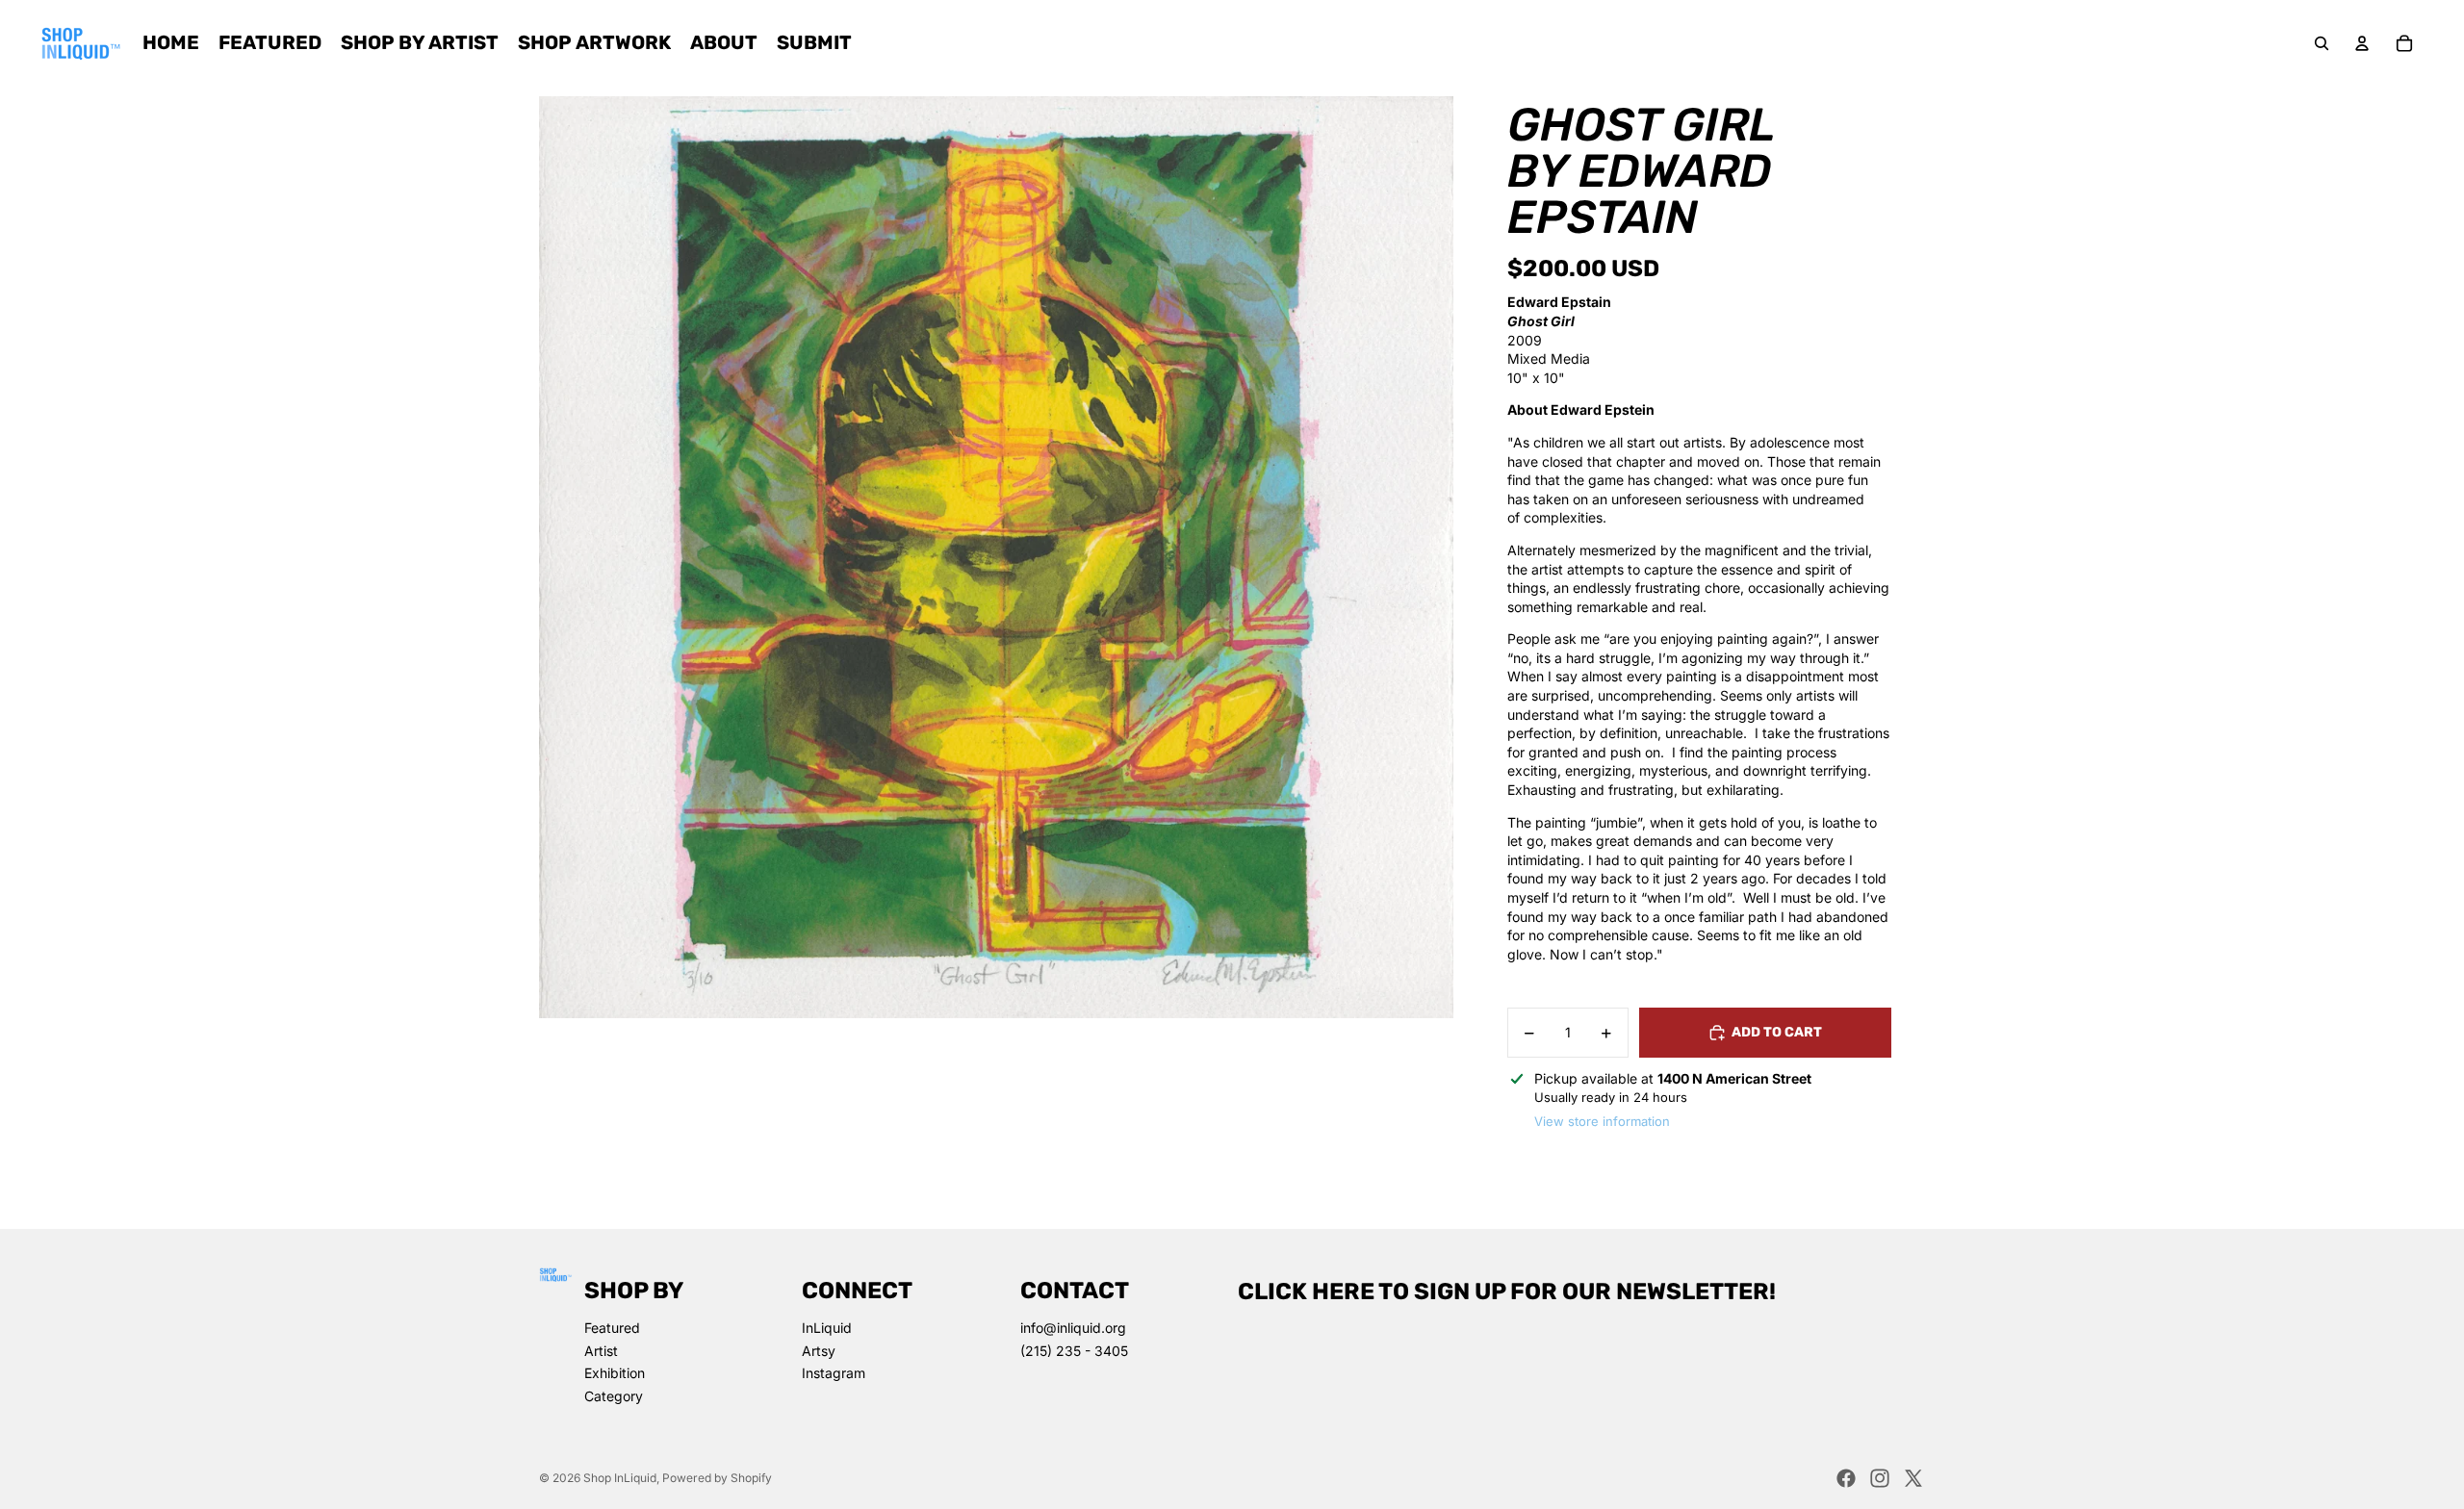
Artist (601, 1351)
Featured (612, 1328)
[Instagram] (1880, 1478)
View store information (1602, 1121)
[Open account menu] (2362, 43)
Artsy (819, 1351)
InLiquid (827, 1328)
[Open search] (2322, 43)
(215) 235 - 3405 (1074, 1351)
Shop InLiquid (620, 1478)
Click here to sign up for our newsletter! (1507, 1292)
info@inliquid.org (1073, 1328)
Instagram (834, 1373)
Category (614, 1396)
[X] (1913, 1478)
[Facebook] (1846, 1478)
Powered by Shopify (717, 1478)
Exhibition (615, 1373)
